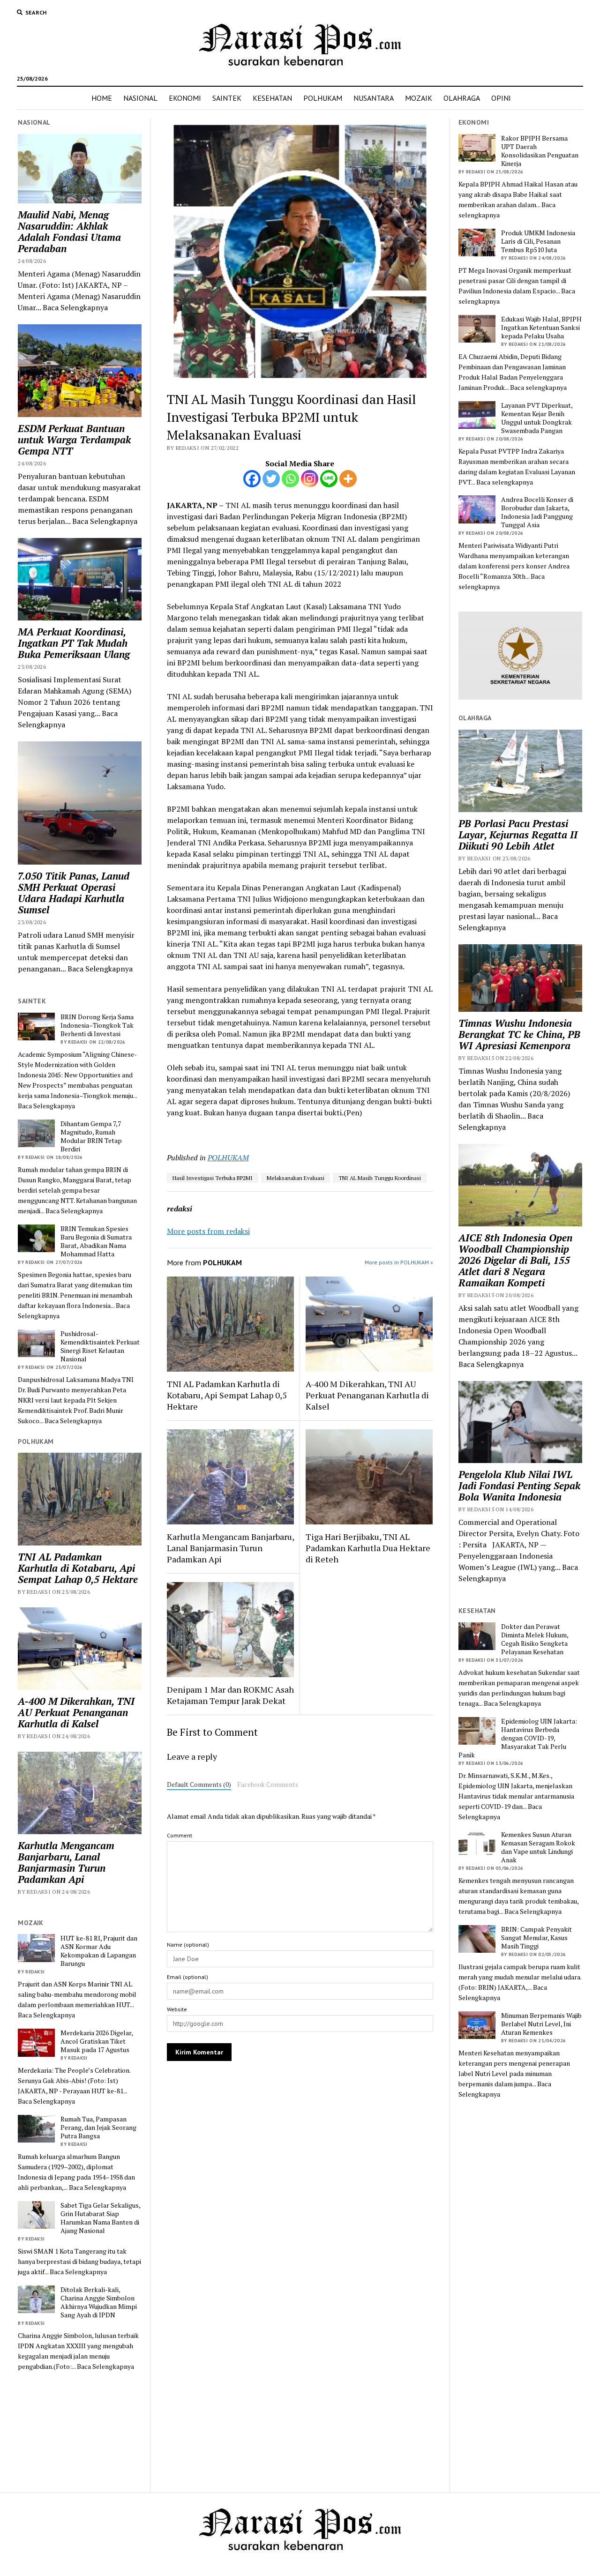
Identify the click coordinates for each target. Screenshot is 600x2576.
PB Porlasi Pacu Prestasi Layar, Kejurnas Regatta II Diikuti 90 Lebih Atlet (518, 835)
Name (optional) (188, 1945)
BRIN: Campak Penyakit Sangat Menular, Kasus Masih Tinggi (536, 1938)
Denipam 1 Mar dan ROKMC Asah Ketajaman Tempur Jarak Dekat (230, 1695)
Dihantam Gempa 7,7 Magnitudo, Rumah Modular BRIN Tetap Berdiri (91, 1136)
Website (177, 2009)
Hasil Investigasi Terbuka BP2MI (213, 1178)
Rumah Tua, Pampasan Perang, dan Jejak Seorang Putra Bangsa (98, 2128)
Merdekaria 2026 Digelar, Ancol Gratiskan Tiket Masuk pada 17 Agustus (97, 2041)
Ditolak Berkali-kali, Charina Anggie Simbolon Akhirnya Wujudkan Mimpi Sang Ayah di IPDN (99, 2302)
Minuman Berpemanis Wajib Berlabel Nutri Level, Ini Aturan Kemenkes (541, 2024)
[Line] (329, 479)
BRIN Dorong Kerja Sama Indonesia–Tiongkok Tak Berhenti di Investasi (97, 1025)
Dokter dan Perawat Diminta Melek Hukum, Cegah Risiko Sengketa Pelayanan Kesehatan (535, 1639)
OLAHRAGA (462, 98)
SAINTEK (227, 98)
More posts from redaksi (208, 1231)
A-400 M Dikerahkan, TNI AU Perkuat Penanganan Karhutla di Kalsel (76, 1712)
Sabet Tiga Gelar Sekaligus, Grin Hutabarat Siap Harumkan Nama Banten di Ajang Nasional (100, 2218)
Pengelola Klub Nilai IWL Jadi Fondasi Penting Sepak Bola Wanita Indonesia (519, 1486)
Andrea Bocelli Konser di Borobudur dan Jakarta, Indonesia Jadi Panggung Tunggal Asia (537, 512)
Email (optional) (187, 1977)
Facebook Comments (268, 1785)
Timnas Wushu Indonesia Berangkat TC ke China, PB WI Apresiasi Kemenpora (519, 1034)
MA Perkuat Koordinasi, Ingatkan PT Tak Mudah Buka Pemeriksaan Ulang (74, 643)
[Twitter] (271, 479)
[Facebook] (252, 479)
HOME (102, 98)
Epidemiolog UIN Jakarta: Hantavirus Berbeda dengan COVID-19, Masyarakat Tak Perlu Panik (518, 1738)
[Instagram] (310, 479)
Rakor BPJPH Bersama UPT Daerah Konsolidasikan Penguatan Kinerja (540, 151)
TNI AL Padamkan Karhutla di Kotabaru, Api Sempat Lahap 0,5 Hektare (78, 1568)
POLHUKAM (323, 98)
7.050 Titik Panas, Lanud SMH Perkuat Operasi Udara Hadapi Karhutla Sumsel (74, 893)
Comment (180, 1835)
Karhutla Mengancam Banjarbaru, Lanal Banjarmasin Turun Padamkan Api (66, 1862)
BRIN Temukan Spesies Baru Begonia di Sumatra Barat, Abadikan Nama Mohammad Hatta (96, 1241)
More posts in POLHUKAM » (399, 1262)
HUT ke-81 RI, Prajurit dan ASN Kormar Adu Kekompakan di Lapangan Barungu (99, 1951)
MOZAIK (419, 98)
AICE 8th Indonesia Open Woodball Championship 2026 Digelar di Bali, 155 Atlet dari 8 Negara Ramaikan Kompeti (515, 1260)
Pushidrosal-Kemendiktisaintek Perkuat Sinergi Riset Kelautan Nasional (100, 1346)
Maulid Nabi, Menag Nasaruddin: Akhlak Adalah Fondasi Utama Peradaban (69, 231)
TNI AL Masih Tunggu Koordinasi (380, 1178)
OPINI (501, 98)
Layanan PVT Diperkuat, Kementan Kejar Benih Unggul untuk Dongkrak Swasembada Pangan (537, 418)
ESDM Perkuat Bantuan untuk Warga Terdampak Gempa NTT (74, 440)
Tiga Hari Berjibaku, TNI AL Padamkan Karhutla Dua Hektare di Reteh (368, 1548)
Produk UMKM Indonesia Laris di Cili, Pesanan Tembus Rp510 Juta (538, 241)
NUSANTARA (374, 98)
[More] (348, 479)
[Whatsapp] (290, 479)
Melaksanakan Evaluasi (296, 1178)
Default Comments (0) (199, 1785)
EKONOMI (185, 98)
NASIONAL (140, 98)
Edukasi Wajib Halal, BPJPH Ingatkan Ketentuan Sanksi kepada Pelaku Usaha (541, 328)
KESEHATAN (272, 98)
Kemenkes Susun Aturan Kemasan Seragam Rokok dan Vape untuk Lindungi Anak (538, 1847)
